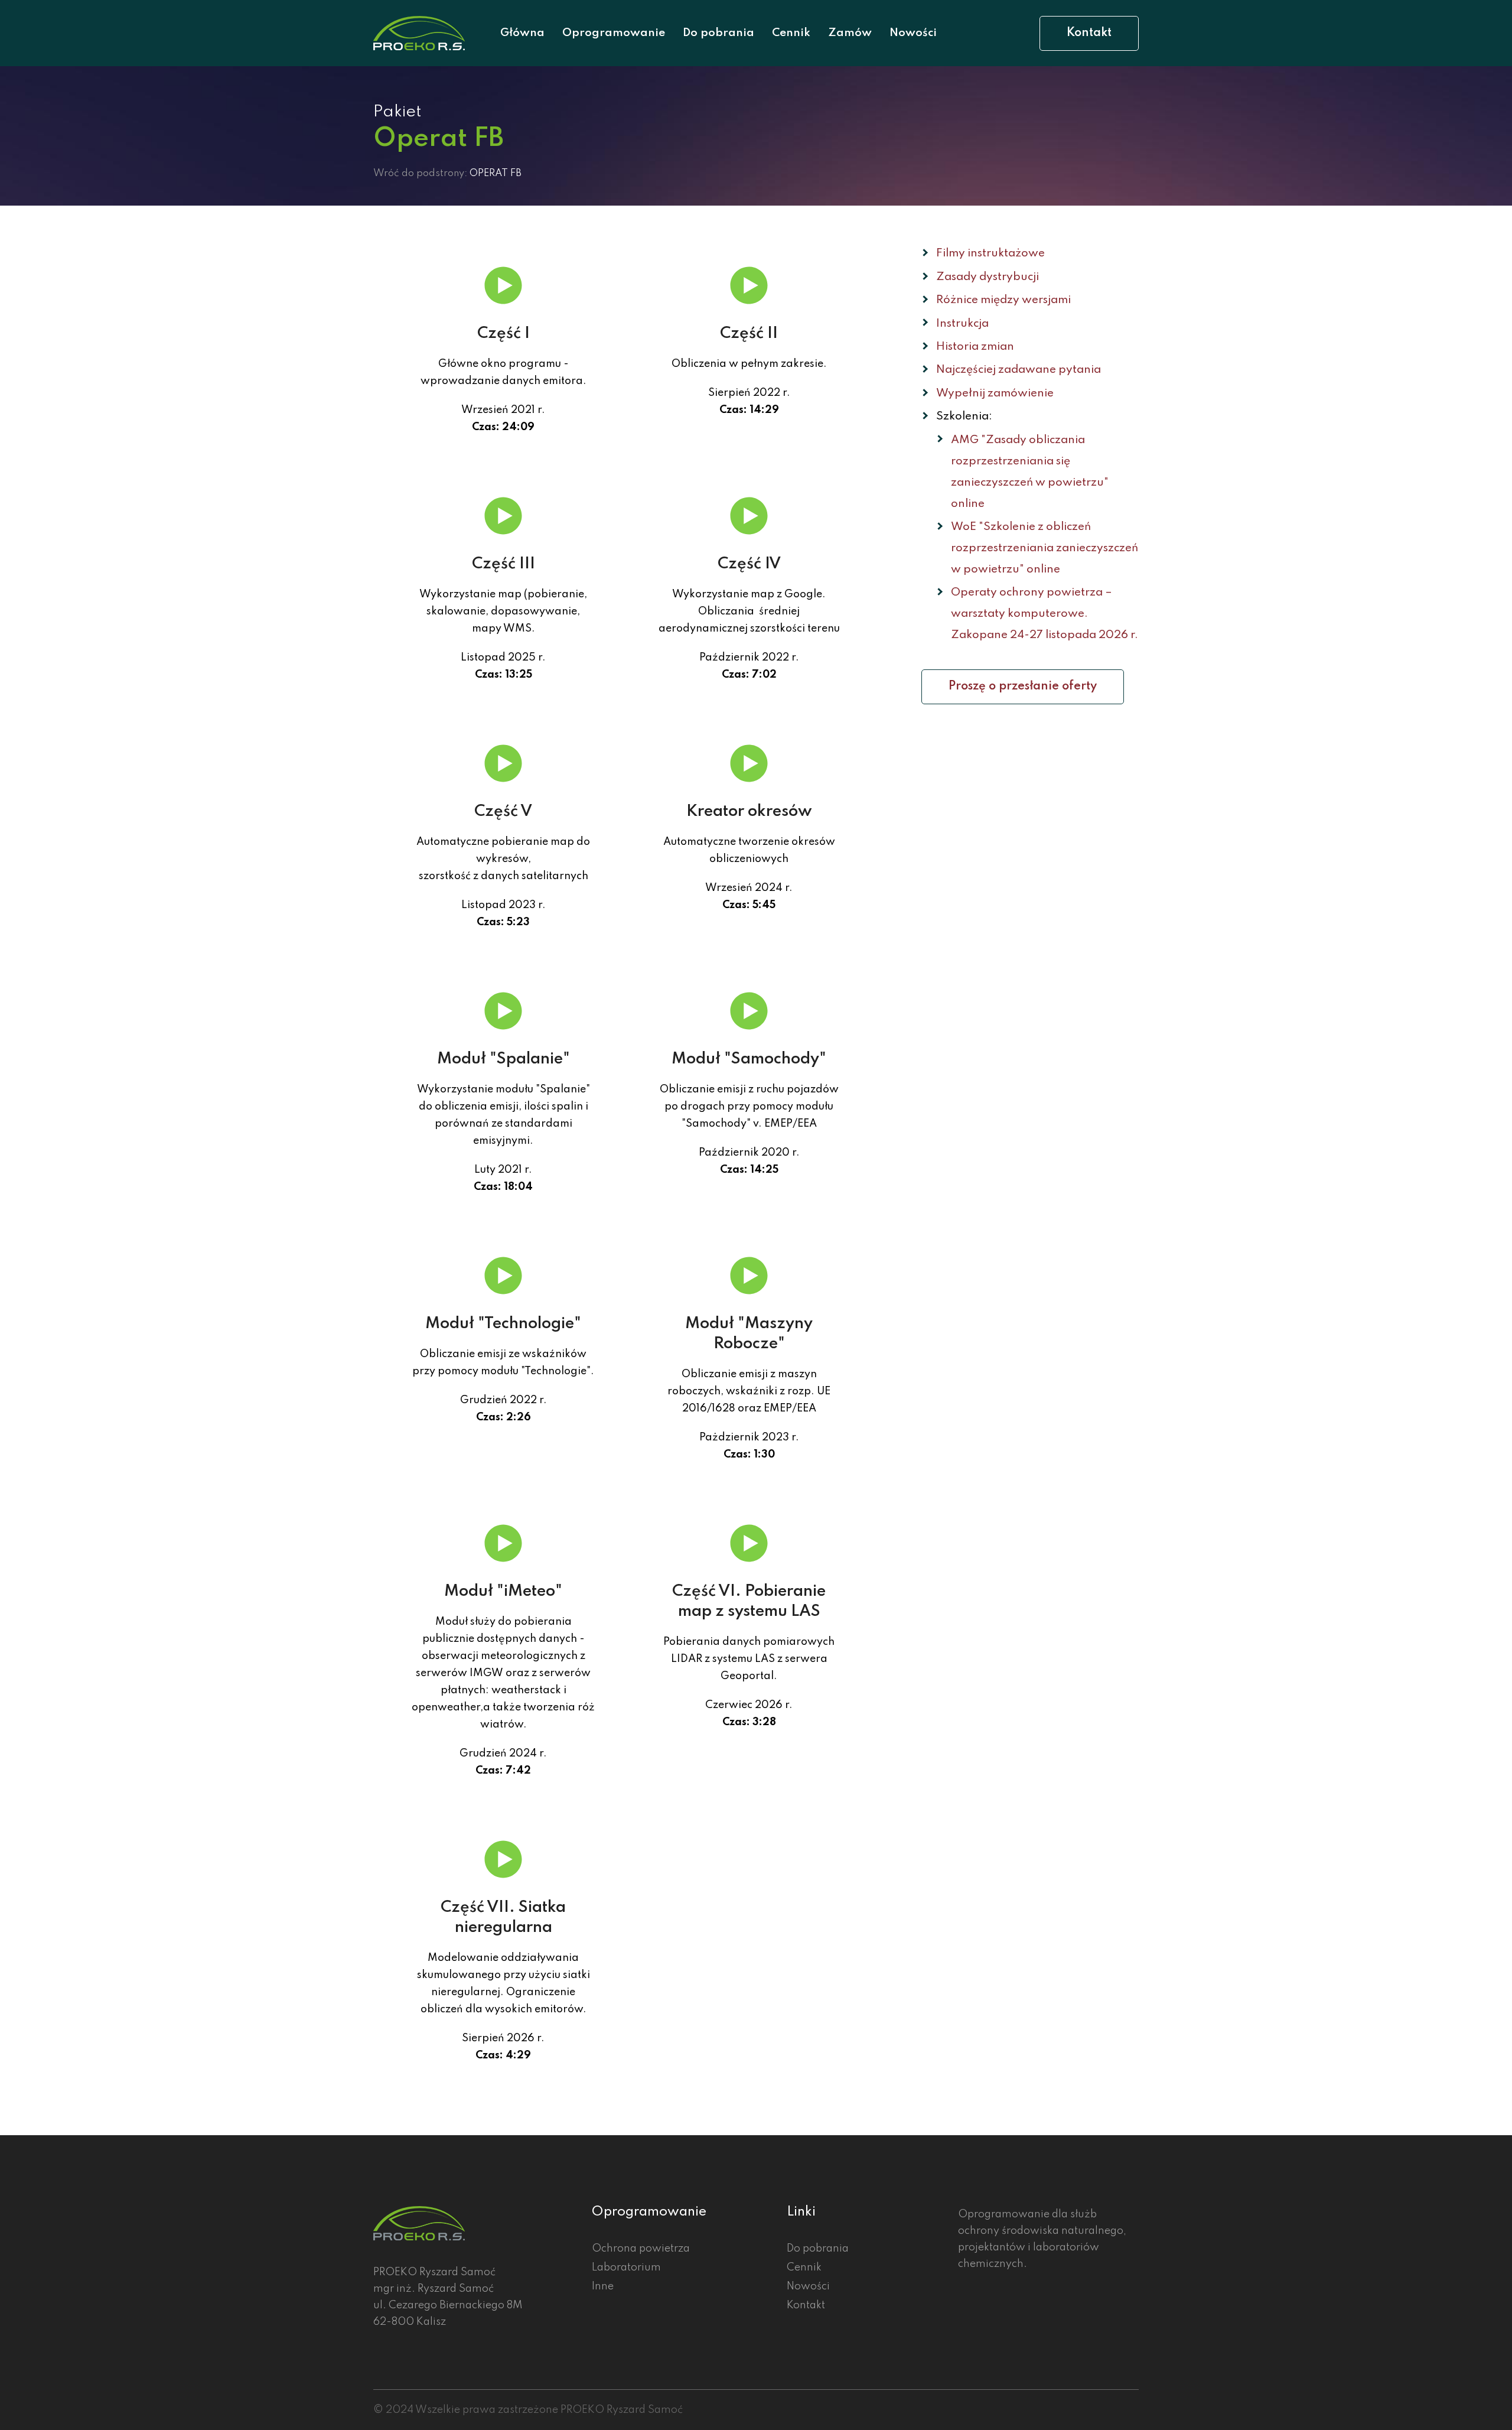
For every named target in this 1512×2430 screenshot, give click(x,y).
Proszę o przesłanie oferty (1023, 687)
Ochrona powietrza (641, 2249)
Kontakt (1089, 33)
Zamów (850, 33)
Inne (603, 2286)
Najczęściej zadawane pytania (1019, 370)
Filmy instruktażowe (990, 253)
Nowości (913, 33)
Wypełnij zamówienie (995, 393)
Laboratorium (626, 2268)
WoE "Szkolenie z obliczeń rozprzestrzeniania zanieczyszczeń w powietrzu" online (1045, 548)
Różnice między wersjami (1003, 300)
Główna (522, 33)
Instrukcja (962, 323)
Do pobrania (718, 33)
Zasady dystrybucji (988, 277)
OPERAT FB (496, 173)
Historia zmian (975, 347)
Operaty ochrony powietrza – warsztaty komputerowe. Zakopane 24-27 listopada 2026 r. (1045, 614)
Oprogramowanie (614, 33)
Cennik (791, 33)
